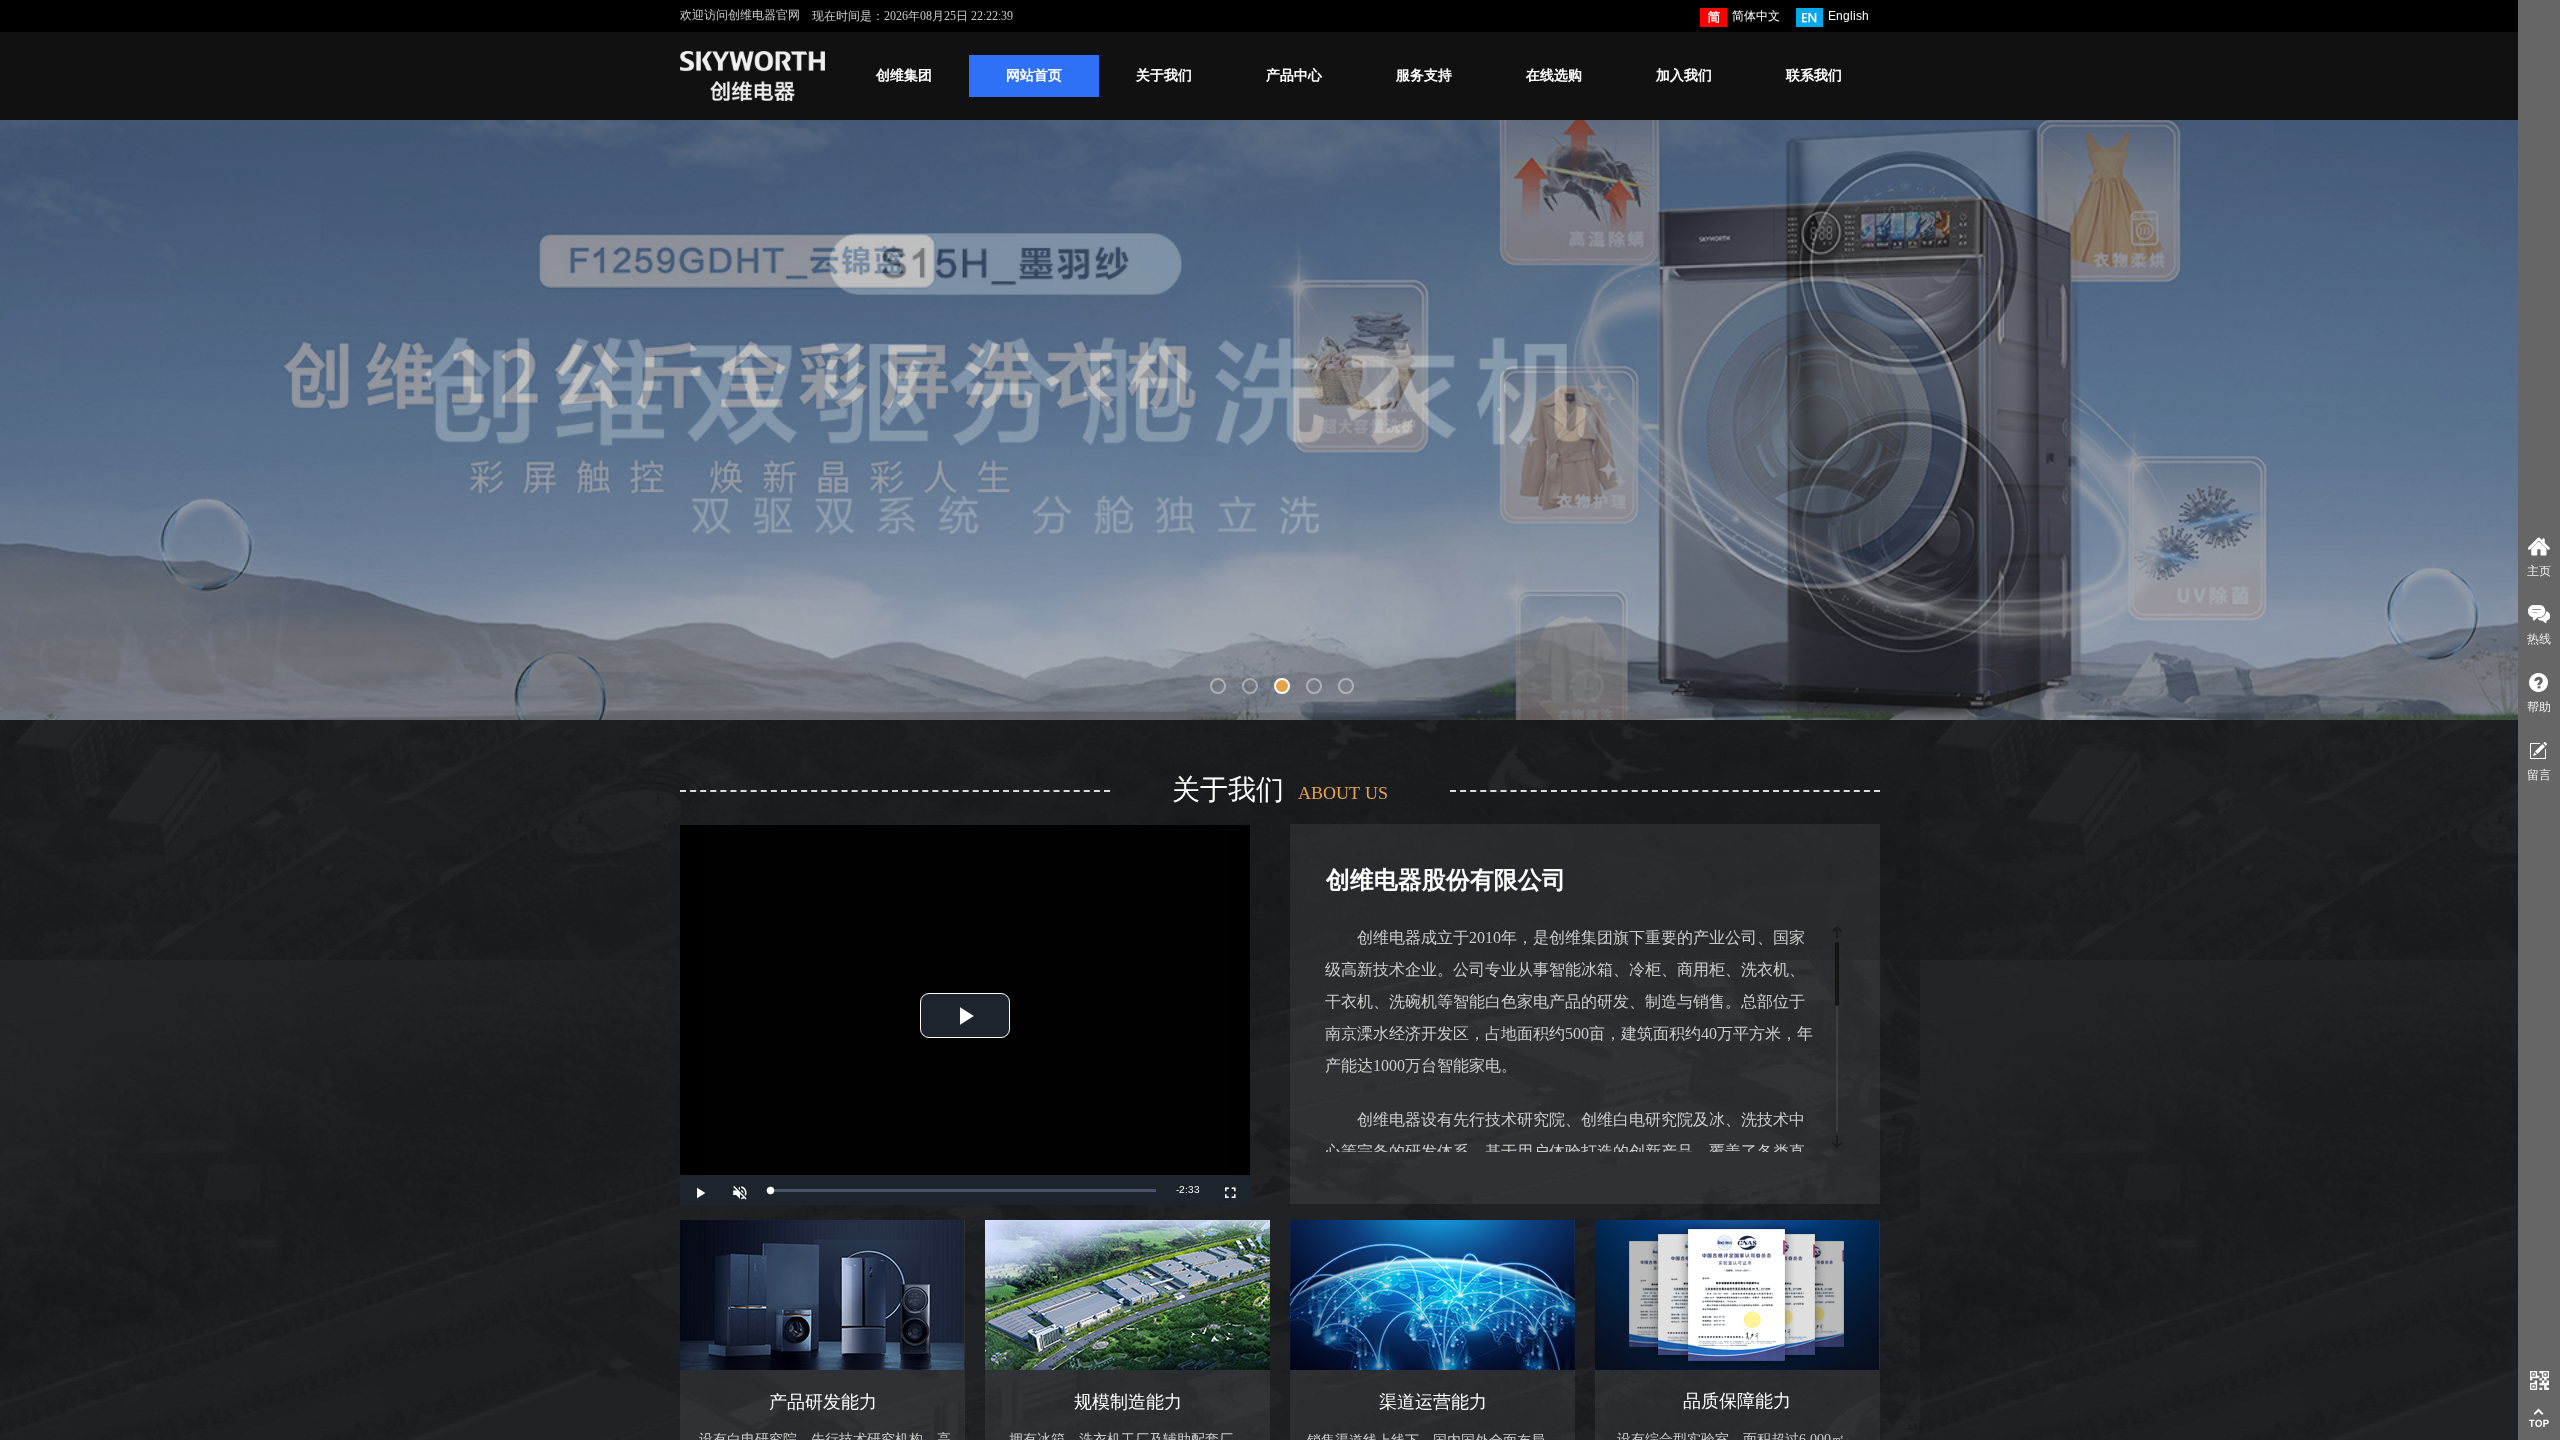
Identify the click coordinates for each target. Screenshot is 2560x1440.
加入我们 (1684, 75)
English (1848, 16)
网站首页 (1034, 75)
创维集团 (904, 75)
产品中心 (1294, 75)
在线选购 (1554, 75)
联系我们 (1814, 75)
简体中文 (1756, 16)
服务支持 (1424, 75)
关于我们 (1164, 75)
